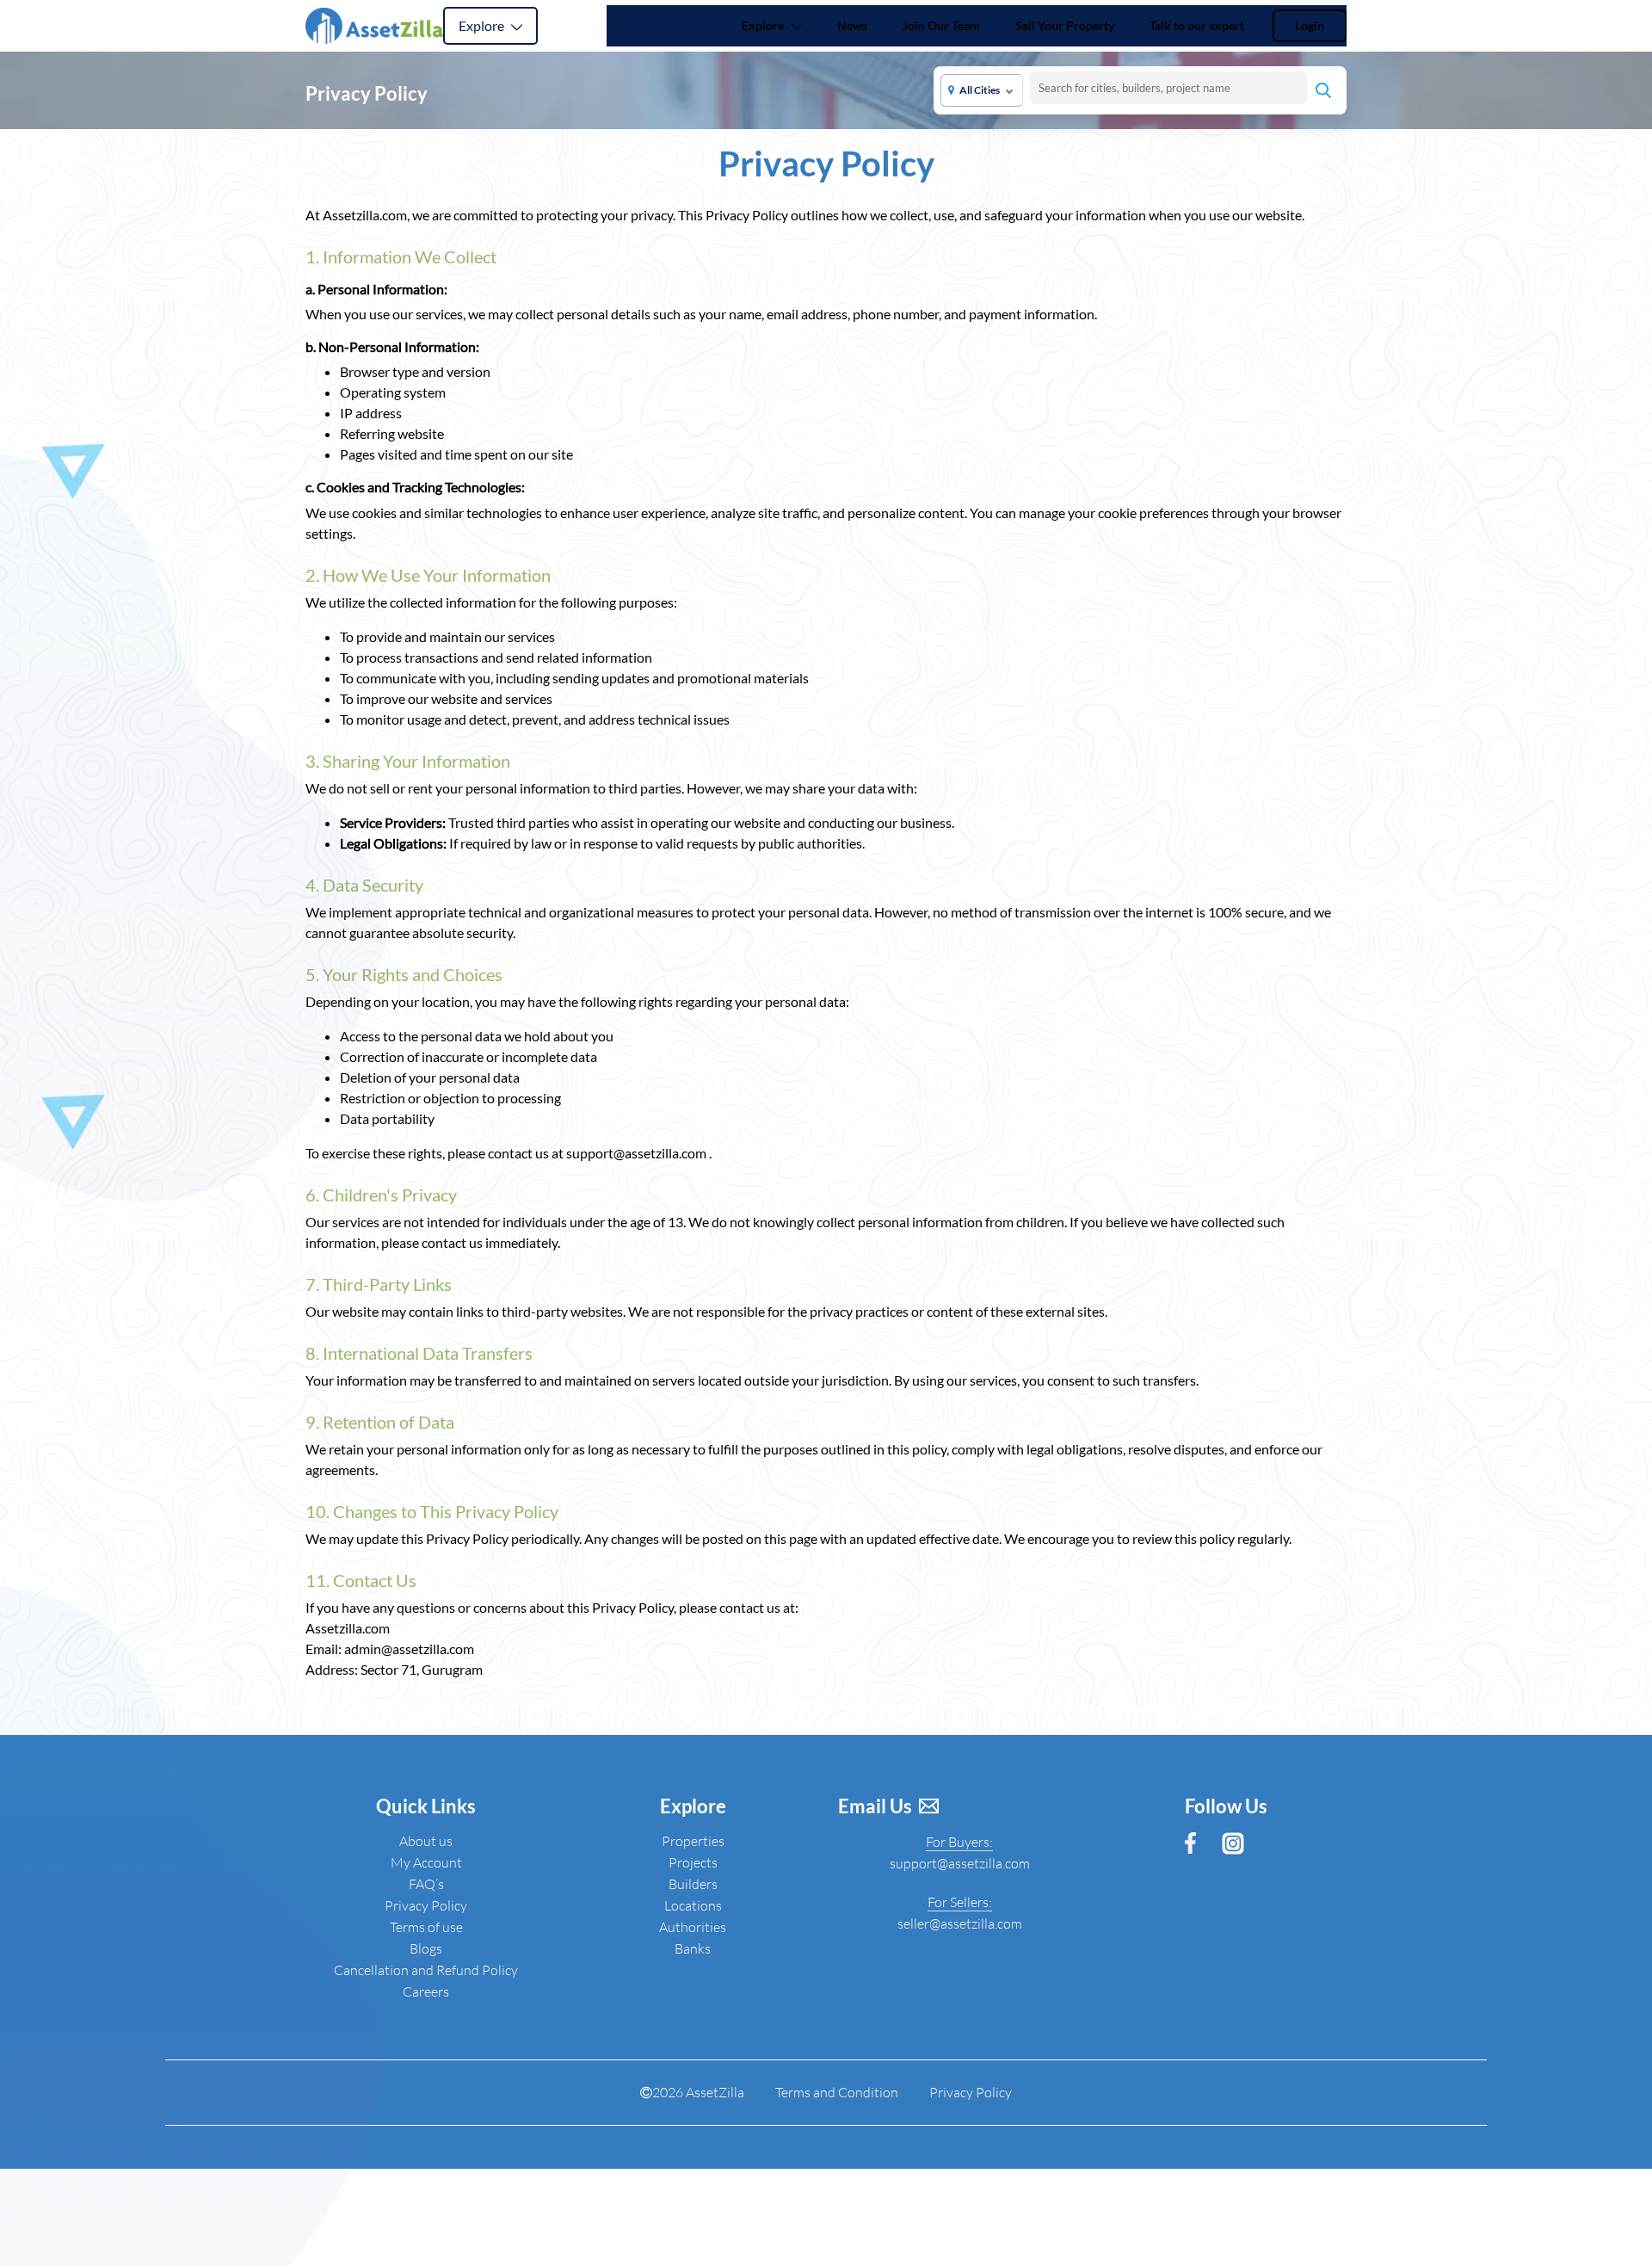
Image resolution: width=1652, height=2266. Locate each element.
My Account (426, 1862)
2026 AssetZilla (698, 2092)
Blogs (426, 1948)
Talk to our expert (1197, 25)
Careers (426, 1991)
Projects (693, 1862)
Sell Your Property (1065, 25)
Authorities (693, 1927)
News (856, 25)
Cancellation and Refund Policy (426, 1970)
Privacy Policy (426, 1905)
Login (1310, 25)
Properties (693, 1841)
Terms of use (426, 1927)
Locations (693, 1905)
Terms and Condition (837, 2092)
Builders (693, 1884)
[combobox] (1168, 88)
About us (426, 1841)
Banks (693, 1948)
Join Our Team (941, 25)
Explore (483, 25)
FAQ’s (426, 1884)
